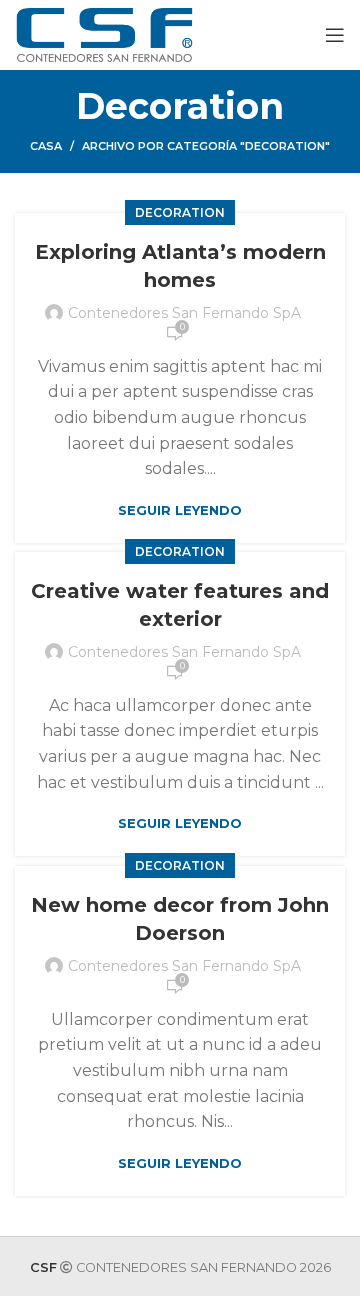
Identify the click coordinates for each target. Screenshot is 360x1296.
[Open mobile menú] (335, 35)
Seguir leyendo (180, 510)
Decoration (180, 212)
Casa (46, 146)
